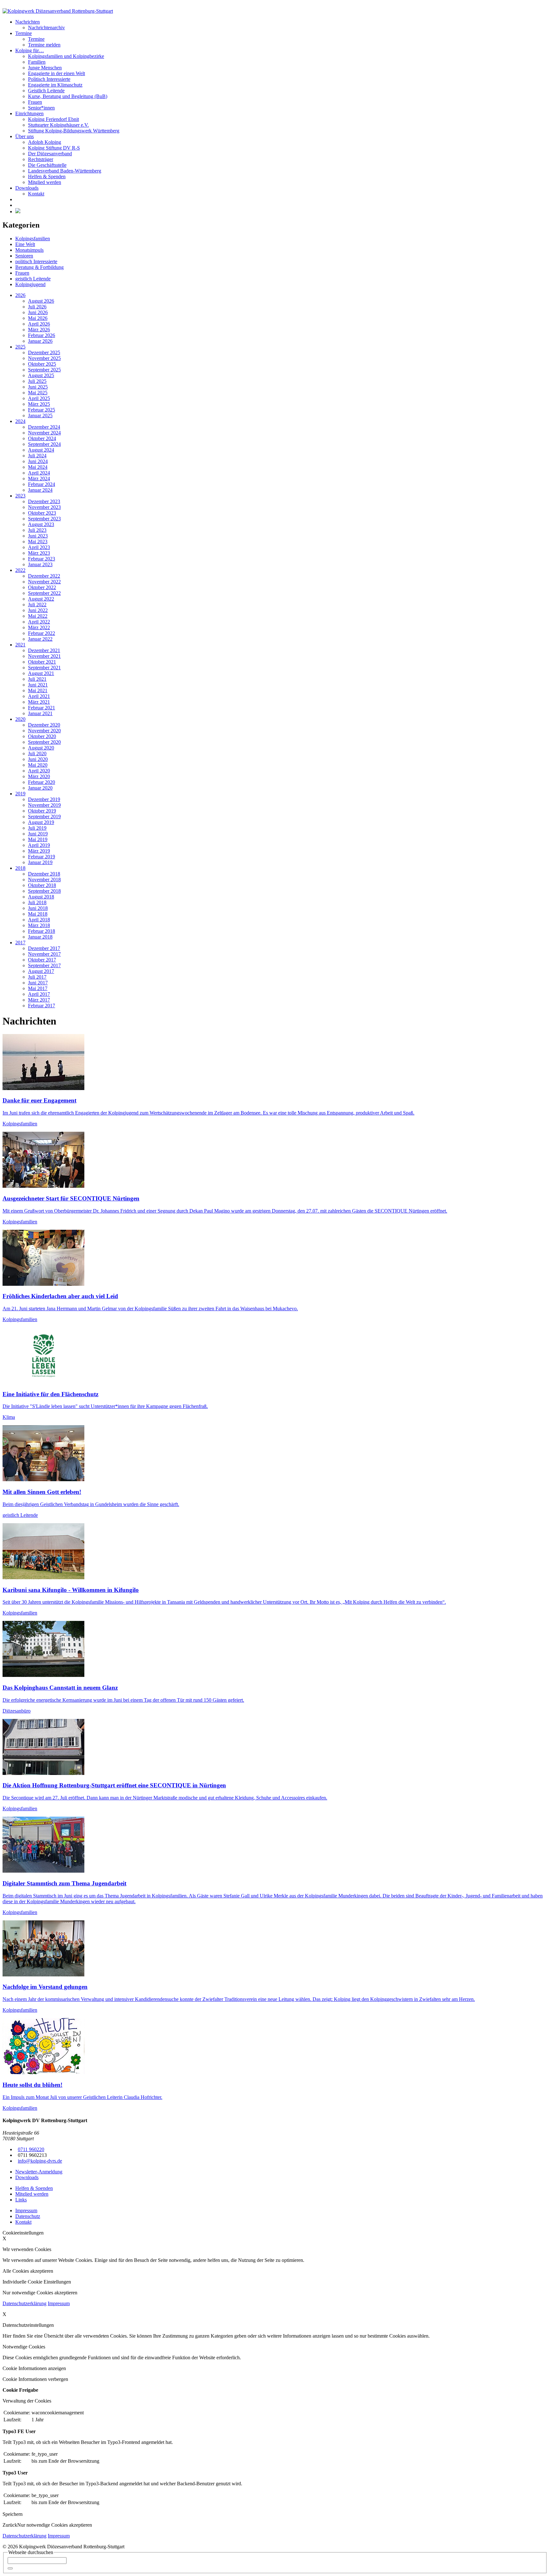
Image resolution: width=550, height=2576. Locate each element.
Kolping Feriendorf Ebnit (53, 119)
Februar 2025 (42, 410)
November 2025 (44, 358)
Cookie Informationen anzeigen (34, 2368)
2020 (20, 719)
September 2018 (44, 891)
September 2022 (44, 593)
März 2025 (39, 404)
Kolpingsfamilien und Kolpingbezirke (66, 56)
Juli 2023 (37, 530)
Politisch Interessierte (49, 79)
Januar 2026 (40, 341)
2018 (20, 868)
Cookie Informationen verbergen (35, 2379)
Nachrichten (28, 22)
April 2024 (39, 473)
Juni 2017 (38, 983)
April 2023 (39, 547)
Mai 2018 (38, 914)
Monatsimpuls (29, 250)
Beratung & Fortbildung (39, 267)
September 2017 (44, 965)
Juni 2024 (38, 461)
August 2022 (41, 599)
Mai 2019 (38, 839)
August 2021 (41, 673)
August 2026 (41, 301)
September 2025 (44, 370)
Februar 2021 (42, 708)
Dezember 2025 (44, 352)
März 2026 (39, 330)
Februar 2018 (42, 931)
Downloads (27, 188)
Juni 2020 (38, 759)
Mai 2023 (38, 542)
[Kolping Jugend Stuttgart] (18, 211)
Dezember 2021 (44, 650)
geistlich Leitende (33, 279)
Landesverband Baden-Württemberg (65, 171)
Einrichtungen (29, 113)
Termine (24, 33)
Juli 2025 (37, 381)
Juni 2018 (38, 908)
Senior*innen (41, 108)
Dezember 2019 (44, 799)
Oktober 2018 (42, 885)
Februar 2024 (42, 484)
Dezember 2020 (44, 725)
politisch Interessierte (36, 261)
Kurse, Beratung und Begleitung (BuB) (68, 96)
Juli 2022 (37, 605)
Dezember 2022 (44, 576)
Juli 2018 (37, 902)
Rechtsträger (41, 159)
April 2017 (39, 994)
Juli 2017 (37, 977)
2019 (20, 794)
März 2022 (39, 627)
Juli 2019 (37, 828)
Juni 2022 (38, 610)
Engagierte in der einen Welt (56, 73)
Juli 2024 (37, 456)
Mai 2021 (38, 690)
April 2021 (39, 696)
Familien (37, 62)
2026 (20, 295)
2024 (20, 421)
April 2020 (39, 771)
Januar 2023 (40, 564)
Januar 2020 (40, 788)
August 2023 (41, 524)
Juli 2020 (37, 753)
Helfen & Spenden (47, 176)
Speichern (13, 2514)
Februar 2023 (42, 559)
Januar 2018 (40, 937)
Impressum (59, 2303)
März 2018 (39, 925)
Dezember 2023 (44, 501)
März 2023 (39, 553)
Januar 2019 (40, 862)
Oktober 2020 (42, 736)
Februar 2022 (42, 633)
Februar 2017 (42, 1006)
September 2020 (44, 742)
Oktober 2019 (42, 811)
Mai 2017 (38, 988)
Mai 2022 (38, 616)
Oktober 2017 (42, 960)
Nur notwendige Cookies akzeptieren (55, 2525)
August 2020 (41, 748)
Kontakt (36, 194)
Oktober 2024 (42, 438)
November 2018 (44, 880)
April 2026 (39, 324)
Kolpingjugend (30, 284)
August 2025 (41, 375)
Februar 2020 (42, 782)
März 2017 (39, 1000)
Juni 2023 (38, 536)
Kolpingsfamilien (33, 239)
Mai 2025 (38, 393)
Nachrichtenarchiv (46, 28)
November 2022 (44, 582)
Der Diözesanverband (50, 154)
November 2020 (44, 731)
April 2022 (39, 622)
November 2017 (44, 954)
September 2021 (44, 668)
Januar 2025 (40, 415)
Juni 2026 (38, 312)
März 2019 (39, 851)
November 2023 (44, 507)
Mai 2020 (38, 765)
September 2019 (44, 816)
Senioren (24, 256)
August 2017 (41, 971)
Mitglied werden (45, 182)
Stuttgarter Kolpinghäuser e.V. (58, 125)
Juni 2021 (38, 685)
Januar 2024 (40, 490)
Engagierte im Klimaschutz (55, 85)
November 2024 (44, 433)
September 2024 (44, 444)
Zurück (10, 2525)
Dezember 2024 (44, 427)
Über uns (25, 136)
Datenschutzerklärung (25, 2303)
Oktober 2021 (42, 662)
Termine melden (44, 45)
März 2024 (39, 479)
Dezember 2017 (44, 948)
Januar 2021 (40, 713)
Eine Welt (25, 244)
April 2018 (39, 920)
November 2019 (44, 805)
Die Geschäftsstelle (47, 165)
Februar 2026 (42, 335)
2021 (20, 645)
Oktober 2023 (42, 513)
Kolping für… (30, 50)
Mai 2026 (38, 318)
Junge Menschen (45, 68)
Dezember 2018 (44, 874)
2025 (20, 347)
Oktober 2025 (42, 364)
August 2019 (41, 822)
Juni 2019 (38, 834)
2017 (20, 943)
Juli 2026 (37, 307)
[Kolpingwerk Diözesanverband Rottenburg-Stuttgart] (58, 11)
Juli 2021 (37, 679)
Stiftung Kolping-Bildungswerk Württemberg (74, 131)
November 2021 (44, 656)
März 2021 (39, 702)
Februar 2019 (42, 857)
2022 (20, 570)
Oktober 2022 (42, 587)
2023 (20, 496)
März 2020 (39, 776)
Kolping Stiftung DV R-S (54, 148)
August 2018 (41, 897)
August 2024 (41, 450)
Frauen (35, 102)
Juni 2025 (38, 387)
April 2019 (39, 845)
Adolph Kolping (45, 142)
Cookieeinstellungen (23, 2233)
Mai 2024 (38, 467)
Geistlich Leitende (46, 91)
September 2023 (44, 519)
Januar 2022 (40, 639)
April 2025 (39, 398)
